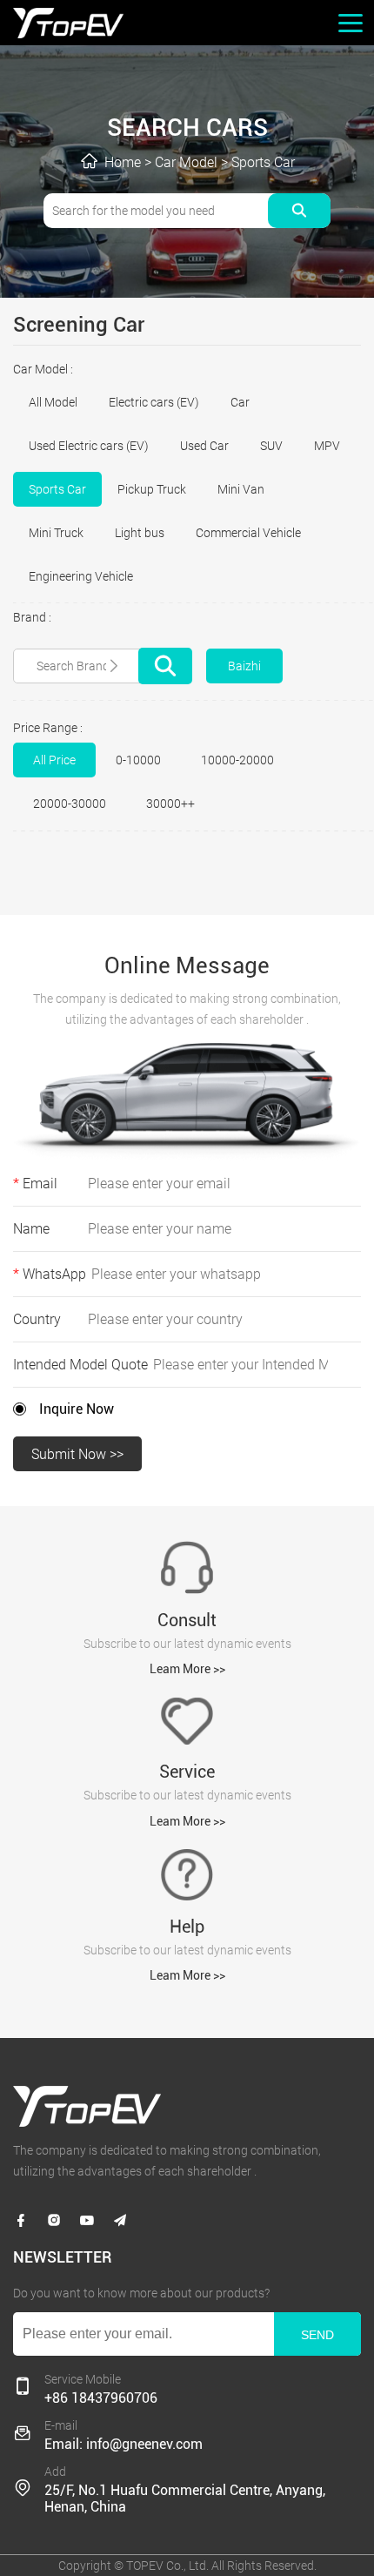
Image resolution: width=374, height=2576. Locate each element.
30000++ (170, 804)
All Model (53, 402)
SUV (271, 446)
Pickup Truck (152, 489)
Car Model (186, 162)
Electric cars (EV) (154, 402)
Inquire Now (77, 1409)
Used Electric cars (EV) (89, 446)
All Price (54, 760)
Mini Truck (56, 533)
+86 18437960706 (101, 2398)
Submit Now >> (77, 1454)
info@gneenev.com (144, 2444)
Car (240, 402)
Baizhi (244, 666)
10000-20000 (237, 760)
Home (123, 162)
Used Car (204, 446)
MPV (327, 446)
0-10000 (138, 760)
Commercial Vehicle (248, 533)
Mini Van (241, 489)
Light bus (140, 533)
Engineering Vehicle (81, 576)
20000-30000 (70, 804)
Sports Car (263, 162)
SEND (317, 2335)
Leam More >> (187, 1669)
